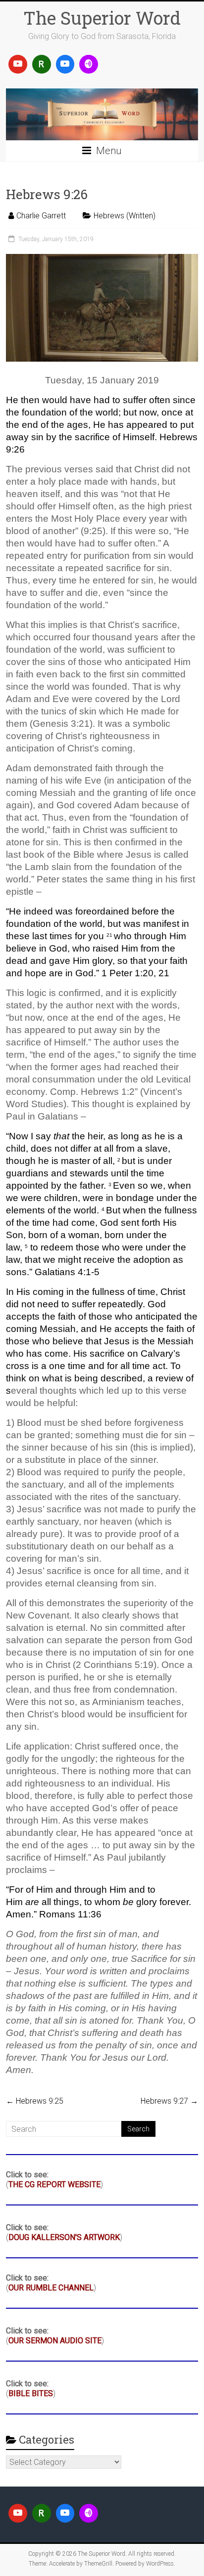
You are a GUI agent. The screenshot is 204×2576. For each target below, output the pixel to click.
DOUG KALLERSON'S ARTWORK (64, 2237)
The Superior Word (102, 18)
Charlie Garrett (41, 216)
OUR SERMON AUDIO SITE (55, 2341)
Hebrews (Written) (125, 216)
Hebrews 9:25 (35, 2101)
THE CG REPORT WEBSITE (54, 2184)
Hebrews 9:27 (169, 2101)
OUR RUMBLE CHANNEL (51, 2288)
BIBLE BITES (31, 2393)
